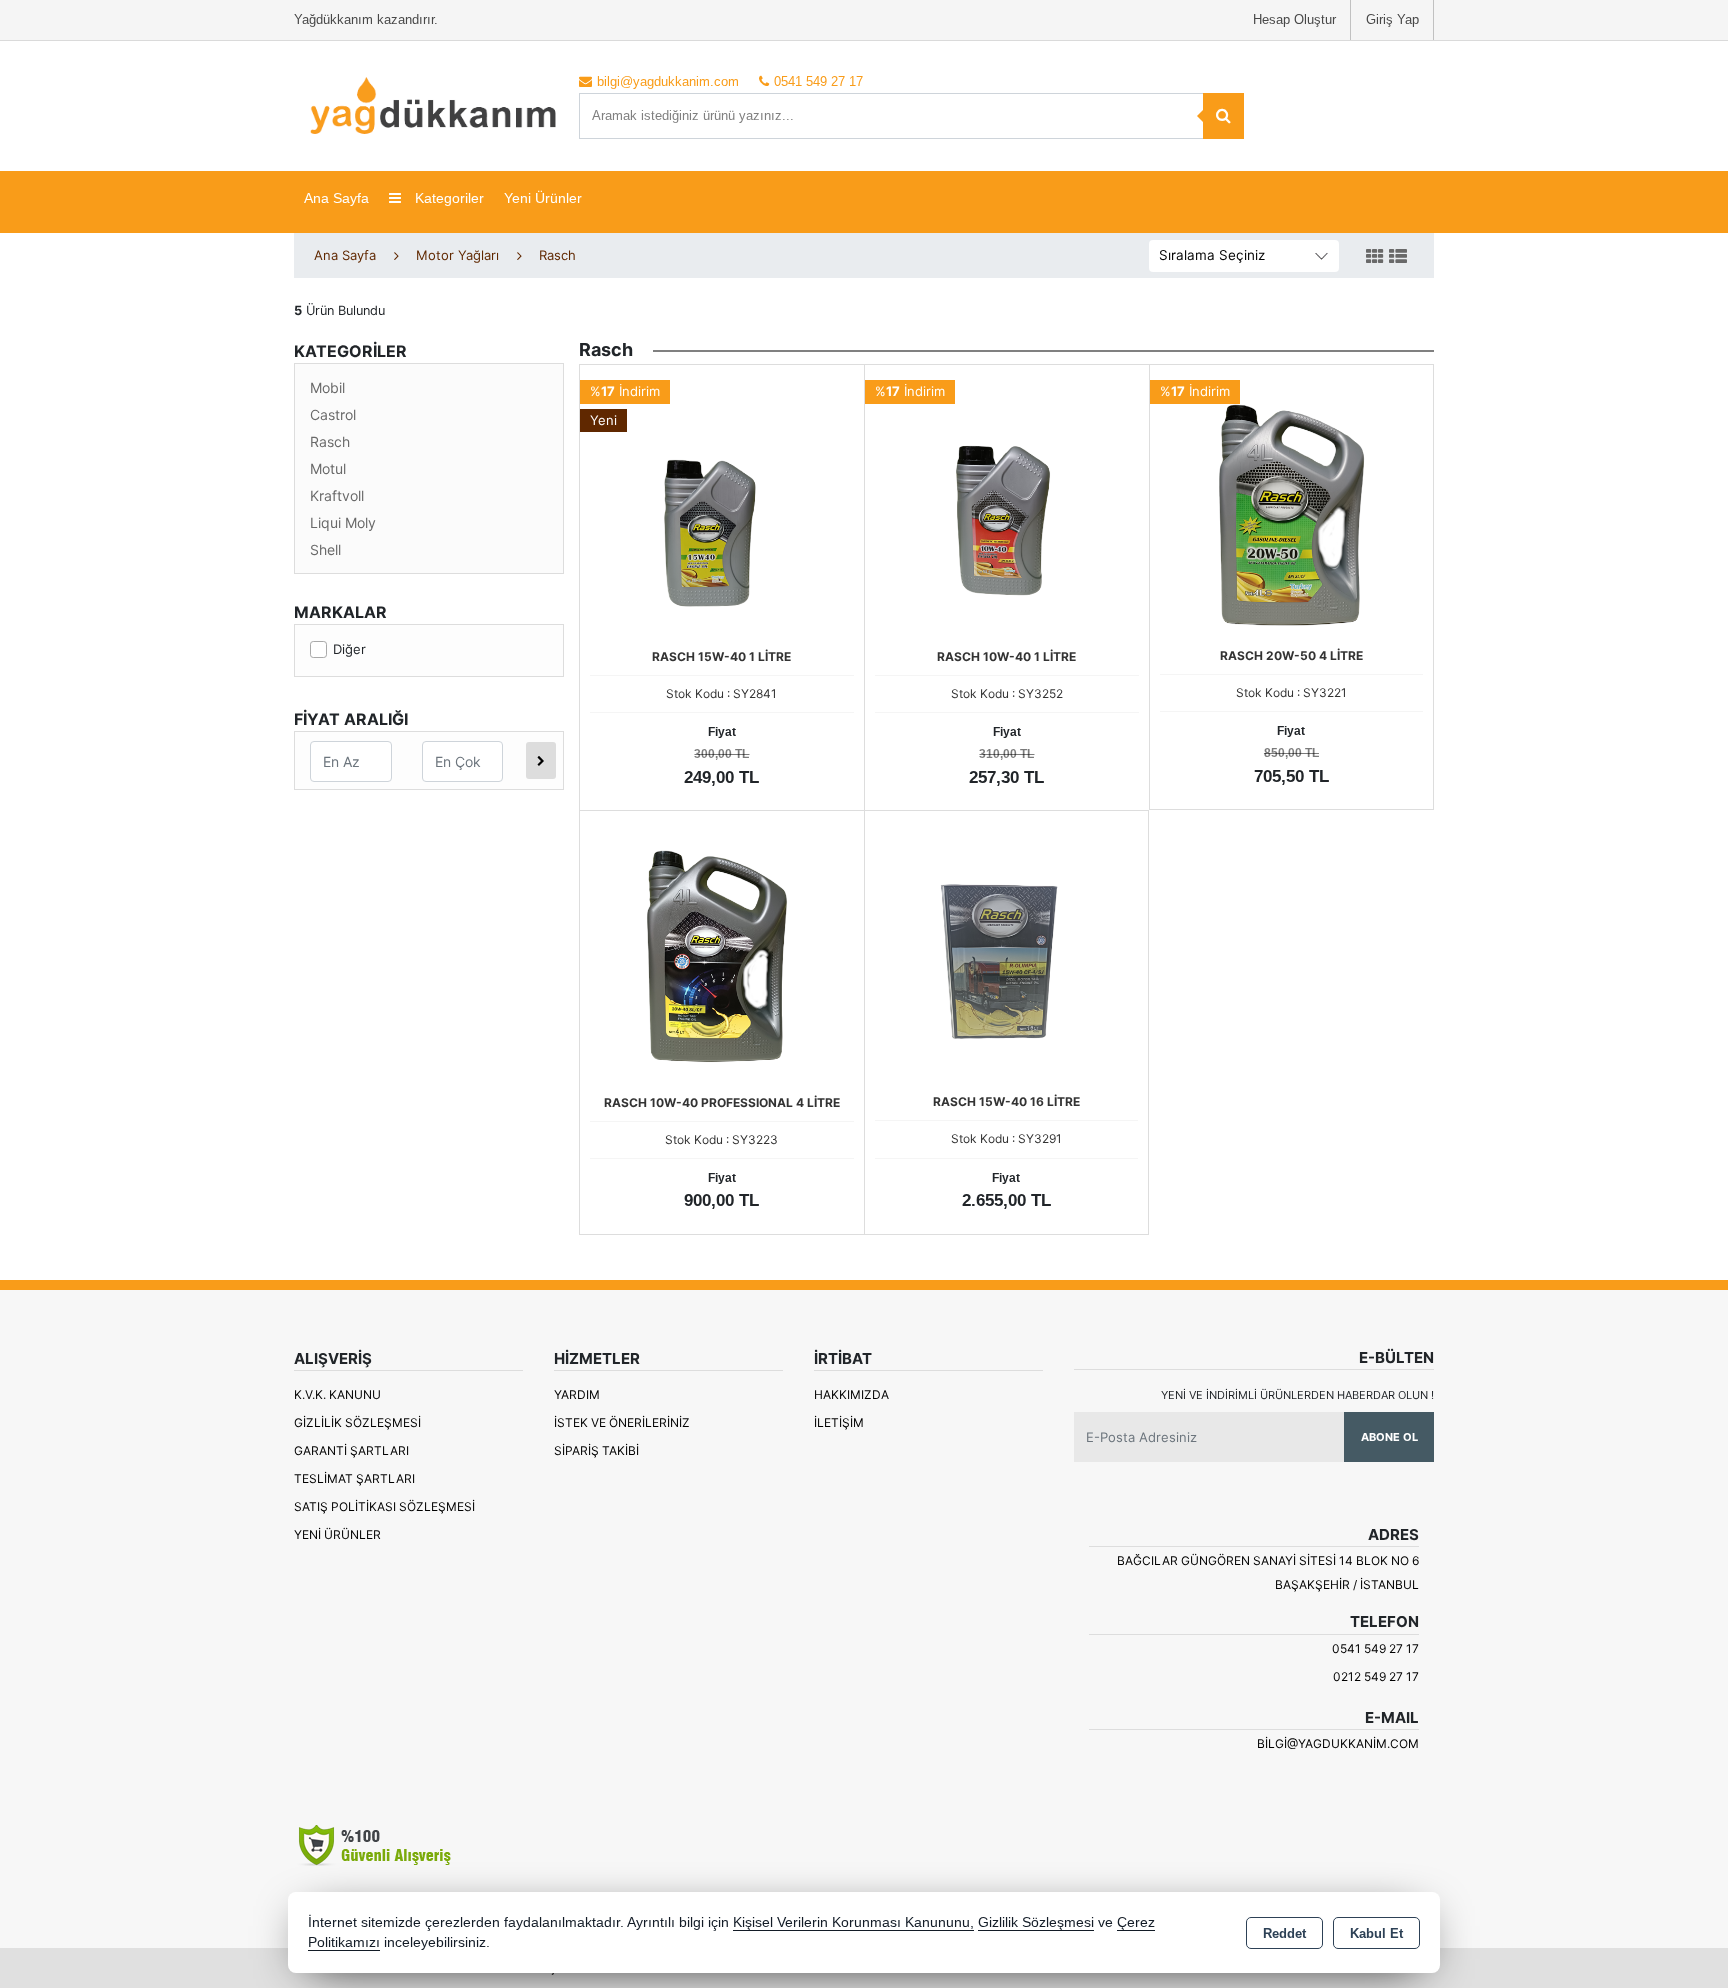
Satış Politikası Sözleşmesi (384, 1506)
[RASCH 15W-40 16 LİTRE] (1006, 951)
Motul (328, 468)
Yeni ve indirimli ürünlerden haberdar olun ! (1297, 1395)
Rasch (330, 441)
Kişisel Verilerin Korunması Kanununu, (853, 1922)
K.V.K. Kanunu (337, 1394)
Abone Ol (1389, 1437)
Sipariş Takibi (596, 1450)
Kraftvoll (337, 495)
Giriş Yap (1392, 19)
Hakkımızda (851, 1394)
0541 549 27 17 (1375, 1648)
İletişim (839, 1422)
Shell (325, 549)
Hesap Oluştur (1294, 19)
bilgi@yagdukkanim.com (1338, 1743)
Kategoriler (447, 198)
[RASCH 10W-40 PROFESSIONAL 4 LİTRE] (722, 952)
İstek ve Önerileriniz (622, 1422)
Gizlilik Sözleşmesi (357, 1422)
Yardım (577, 1394)
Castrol (333, 414)
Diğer (349, 649)
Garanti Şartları (351, 1450)
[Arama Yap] (1223, 116)
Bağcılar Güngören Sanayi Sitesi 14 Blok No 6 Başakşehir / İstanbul (1268, 1572)
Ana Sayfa (336, 198)
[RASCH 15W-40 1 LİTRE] (722, 505)
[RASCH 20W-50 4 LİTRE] (1291, 505)
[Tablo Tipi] (1398, 257)
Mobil (327, 387)
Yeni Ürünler (337, 1534)
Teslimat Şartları (354, 1478)
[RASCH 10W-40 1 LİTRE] (1007, 505)
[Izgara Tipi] (1375, 257)
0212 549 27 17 (1376, 1676)
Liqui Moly (343, 522)
